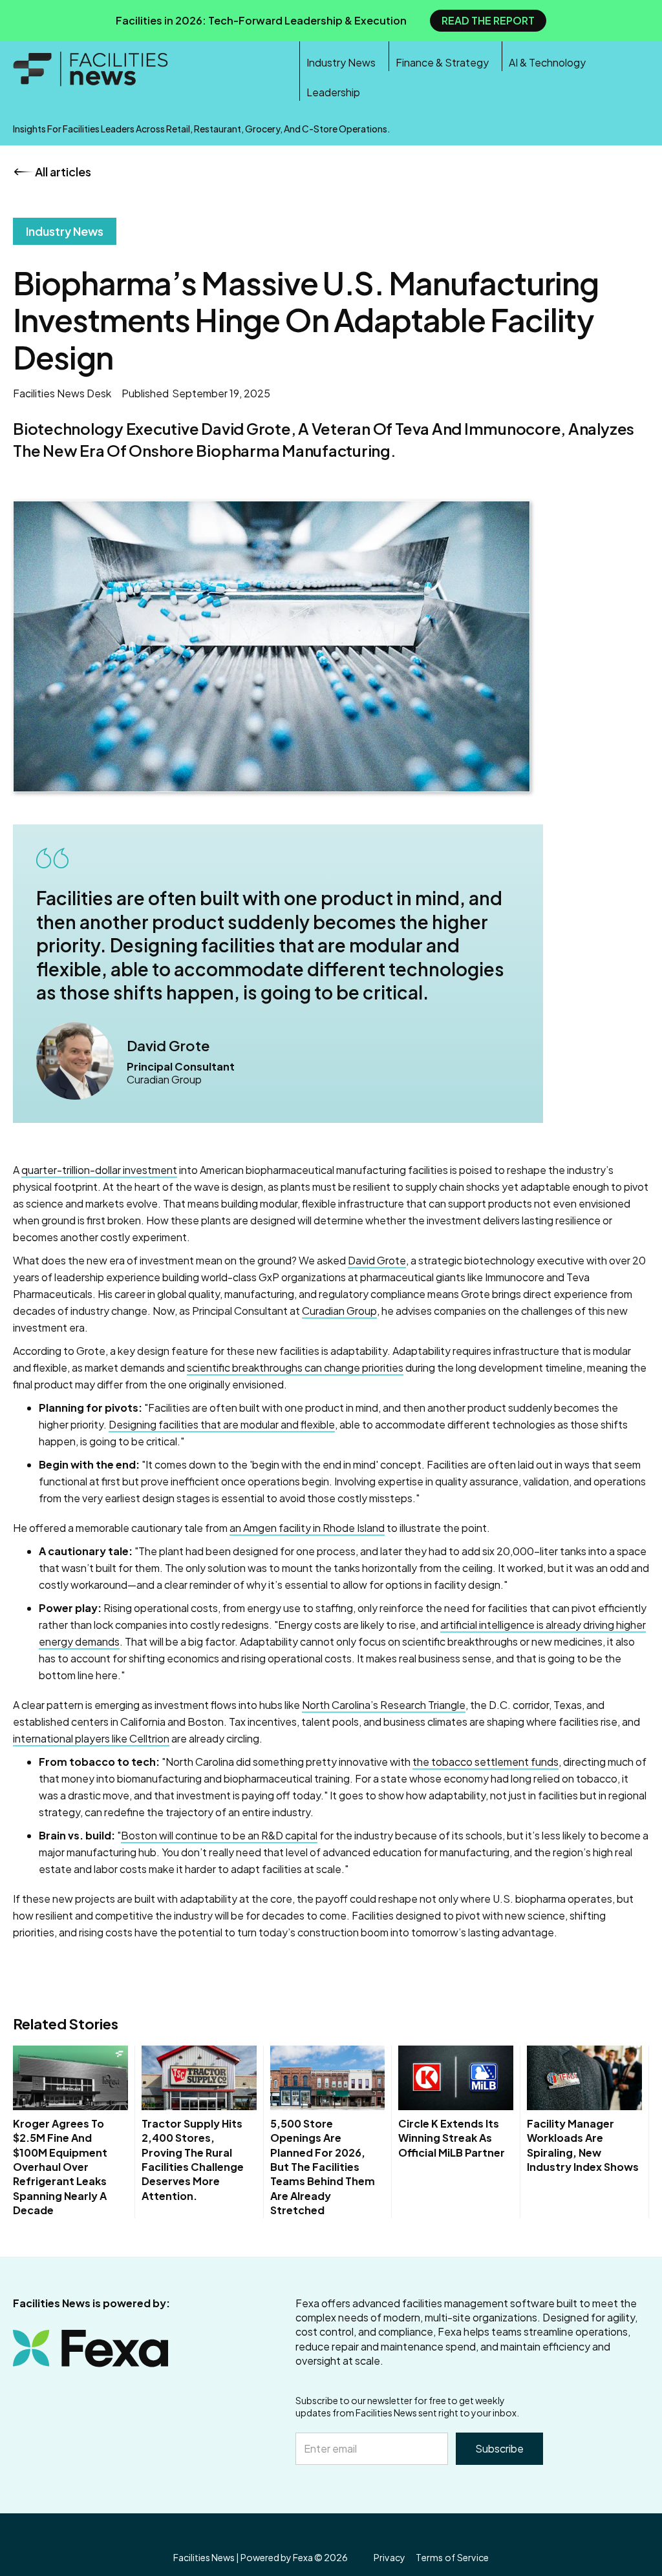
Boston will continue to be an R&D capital (219, 1835)
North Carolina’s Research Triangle (384, 1705)
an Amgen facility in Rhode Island (307, 1528)
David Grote (377, 1260)
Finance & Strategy (442, 62)
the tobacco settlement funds (486, 1762)
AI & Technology (547, 62)
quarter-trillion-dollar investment (99, 1170)
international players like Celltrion (91, 1738)
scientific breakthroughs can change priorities (295, 1367)
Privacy (390, 2558)
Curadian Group (339, 1311)
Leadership (333, 92)
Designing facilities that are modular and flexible (222, 1424)
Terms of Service (452, 2558)
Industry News (341, 62)
